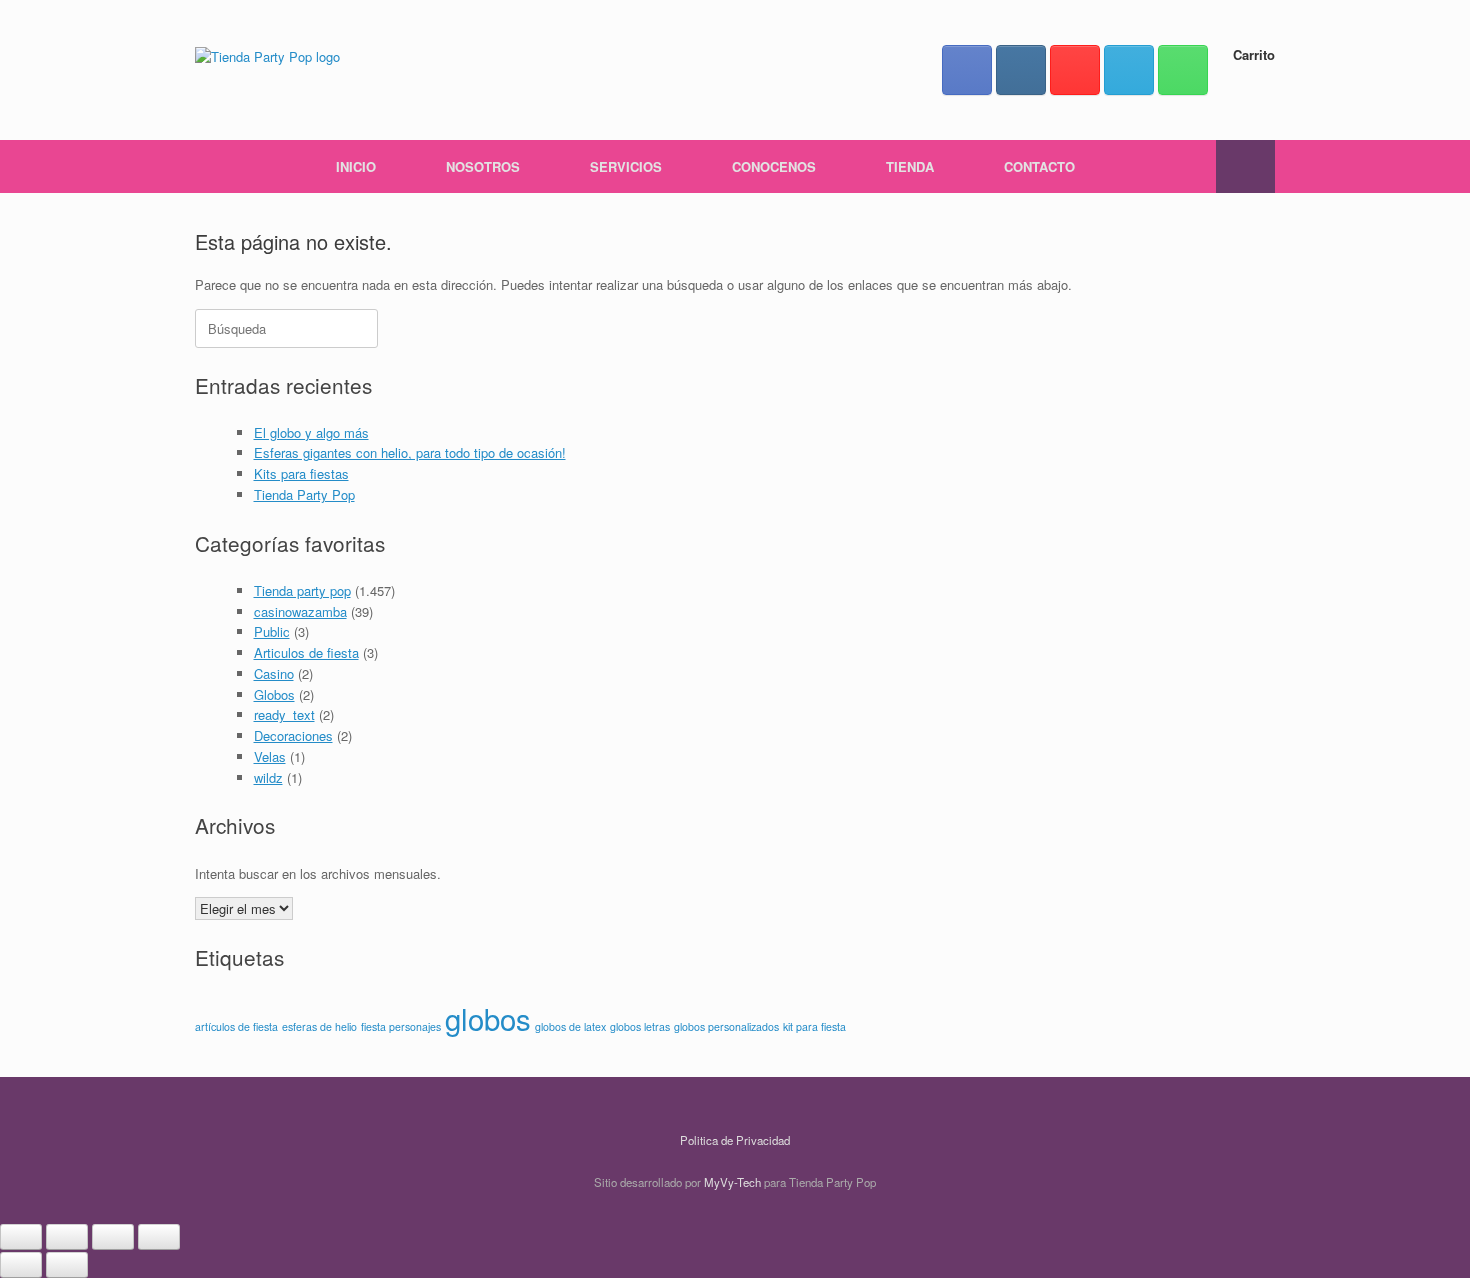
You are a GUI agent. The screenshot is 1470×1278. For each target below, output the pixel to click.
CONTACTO (1039, 166)
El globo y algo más (311, 432)
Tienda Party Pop (304, 494)
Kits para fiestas (301, 473)
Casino (274, 673)
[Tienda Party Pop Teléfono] (1183, 70)
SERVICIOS (626, 166)
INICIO (356, 166)
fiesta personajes (401, 1026)
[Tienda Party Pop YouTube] (1075, 70)
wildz (268, 777)
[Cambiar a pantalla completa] (67, 1237)
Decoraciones (293, 735)
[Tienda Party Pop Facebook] (967, 70)
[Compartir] (113, 1237)
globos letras (640, 1026)
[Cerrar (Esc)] (159, 1237)
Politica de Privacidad (735, 1140)
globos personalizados (726, 1026)
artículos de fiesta (236, 1026)
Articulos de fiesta (306, 652)
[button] (1245, 166)
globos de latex (570, 1026)
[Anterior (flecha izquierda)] (21, 1265)
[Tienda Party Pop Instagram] (1021, 70)
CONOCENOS (774, 166)
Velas (270, 756)
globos (488, 1018)
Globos (274, 694)
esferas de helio (319, 1026)
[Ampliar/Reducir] (21, 1237)
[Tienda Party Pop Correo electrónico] (1129, 70)
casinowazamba (300, 611)
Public (272, 631)
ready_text (284, 714)
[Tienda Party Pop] (267, 55)
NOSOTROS (483, 166)
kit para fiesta (814, 1026)
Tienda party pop (302, 590)
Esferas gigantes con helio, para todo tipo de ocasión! (410, 452)
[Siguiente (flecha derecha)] (67, 1265)
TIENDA (910, 166)
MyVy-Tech (732, 1182)
